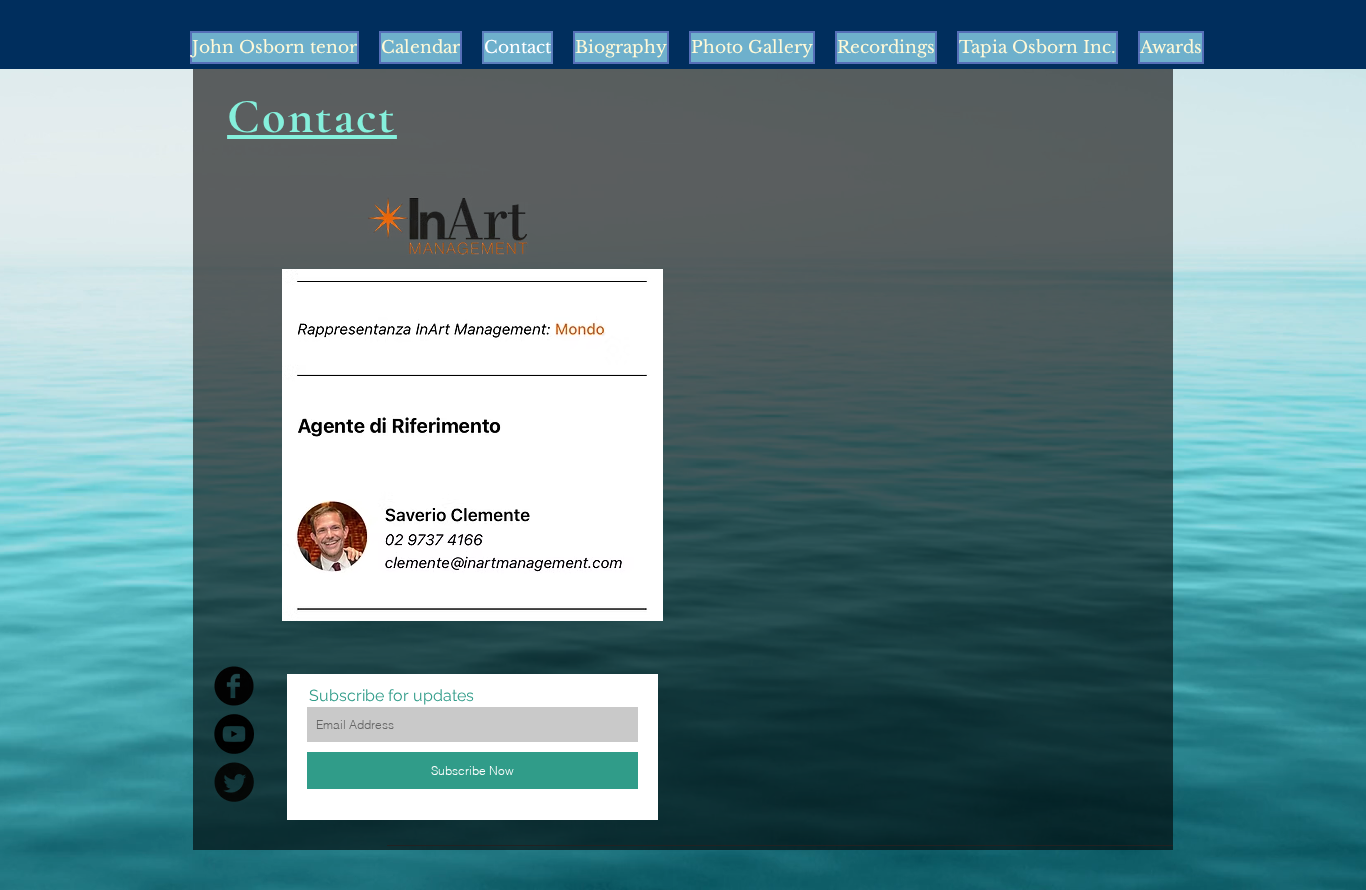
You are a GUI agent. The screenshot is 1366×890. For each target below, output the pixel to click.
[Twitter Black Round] (234, 782)
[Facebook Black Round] (234, 686)
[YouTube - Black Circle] (234, 734)
